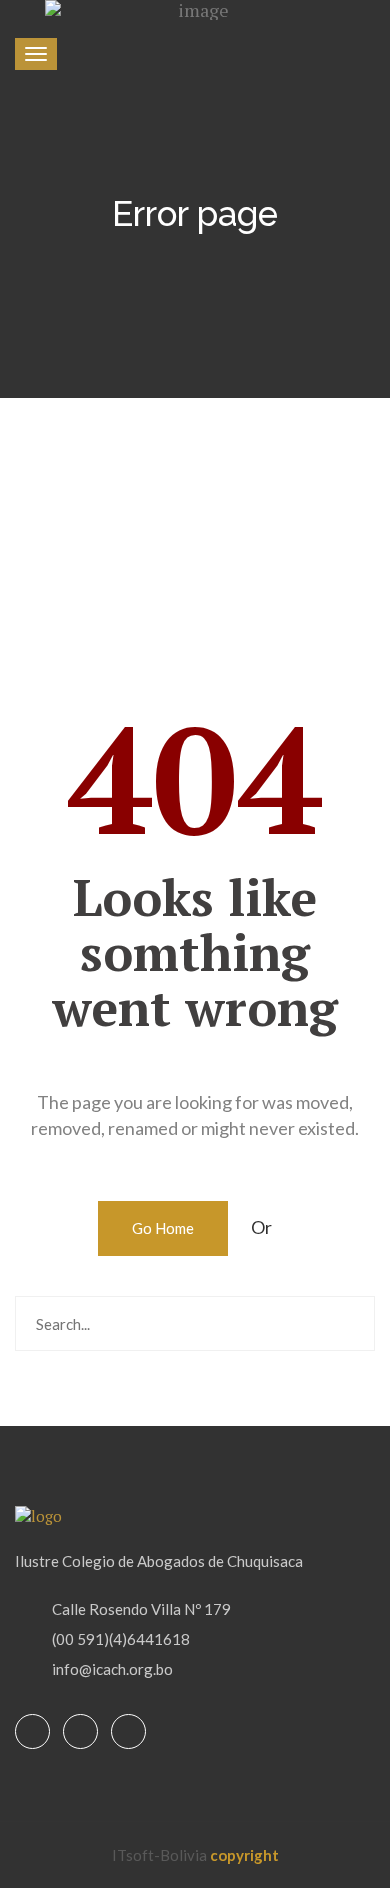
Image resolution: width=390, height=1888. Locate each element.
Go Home (163, 1228)
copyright (244, 1855)
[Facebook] (32, 1732)
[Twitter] (80, 1732)
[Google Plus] (128, 1732)
